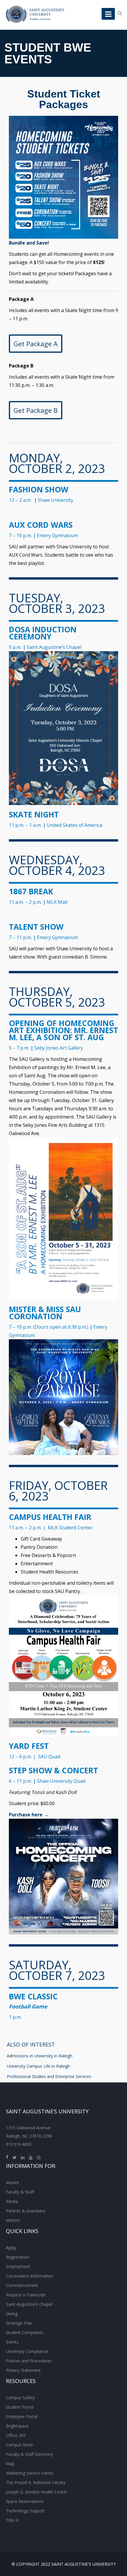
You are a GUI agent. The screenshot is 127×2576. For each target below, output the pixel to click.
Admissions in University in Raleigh (40, 2056)
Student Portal (20, 2407)
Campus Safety (20, 2398)
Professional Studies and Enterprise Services (49, 2076)
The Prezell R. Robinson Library (36, 2482)
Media (12, 2201)
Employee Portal (22, 2416)
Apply (11, 2248)
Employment (18, 2266)
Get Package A (36, 344)
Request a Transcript (26, 2295)
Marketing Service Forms (30, 2473)
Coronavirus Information (29, 2276)
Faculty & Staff (20, 2192)
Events (12, 2342)
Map (10, 2464)
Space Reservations (25, 2501)
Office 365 (16, 2435)
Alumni (12, 2182)
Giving (12, 2314)
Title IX (12, 2520)
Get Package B (36, 410)
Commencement (22, 2285)
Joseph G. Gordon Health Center (36, 2492)
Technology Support (25, 2511)
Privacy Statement (23, 2370)
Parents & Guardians (26, 2211)
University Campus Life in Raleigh (38, 2066)
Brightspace (17, 2426)
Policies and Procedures (29, 2361)
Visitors (13, 2220)
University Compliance (27, 2351)
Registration (17, 2257)
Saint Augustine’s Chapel (29, 2304)
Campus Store (19, 2445)
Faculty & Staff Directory (29, 2454)
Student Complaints (25, 2332)
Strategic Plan (19, 2323)
